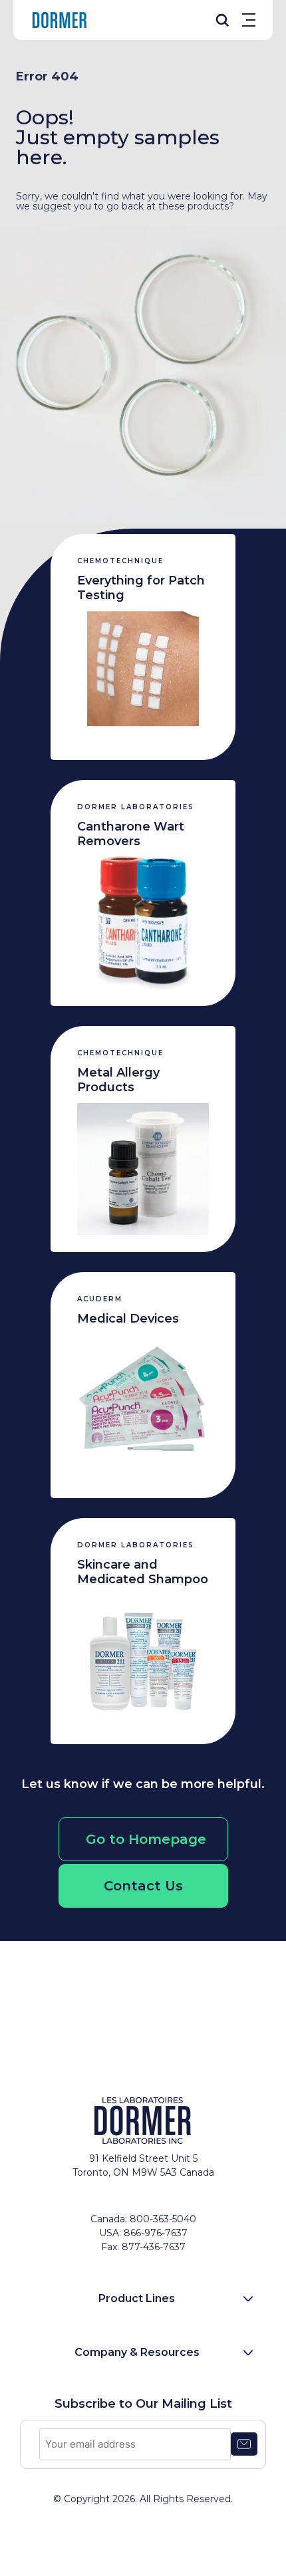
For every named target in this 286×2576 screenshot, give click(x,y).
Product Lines (137, 2298)
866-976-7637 (156, 2233)
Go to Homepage (146, 1839)
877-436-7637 (154, 2247)
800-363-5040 (163, 2219)
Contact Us (143, 1886)
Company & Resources (137, 2352)
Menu (249, 20)
